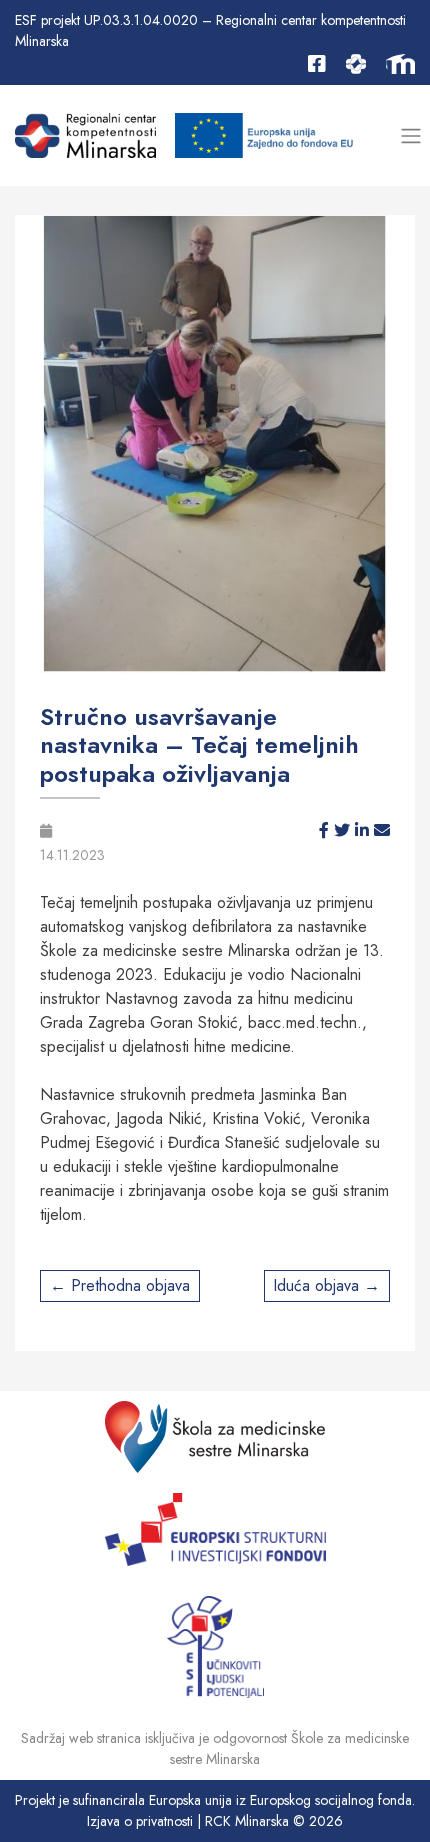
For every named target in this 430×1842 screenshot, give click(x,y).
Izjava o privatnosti (140, 1821)
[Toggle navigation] (410, 135)
